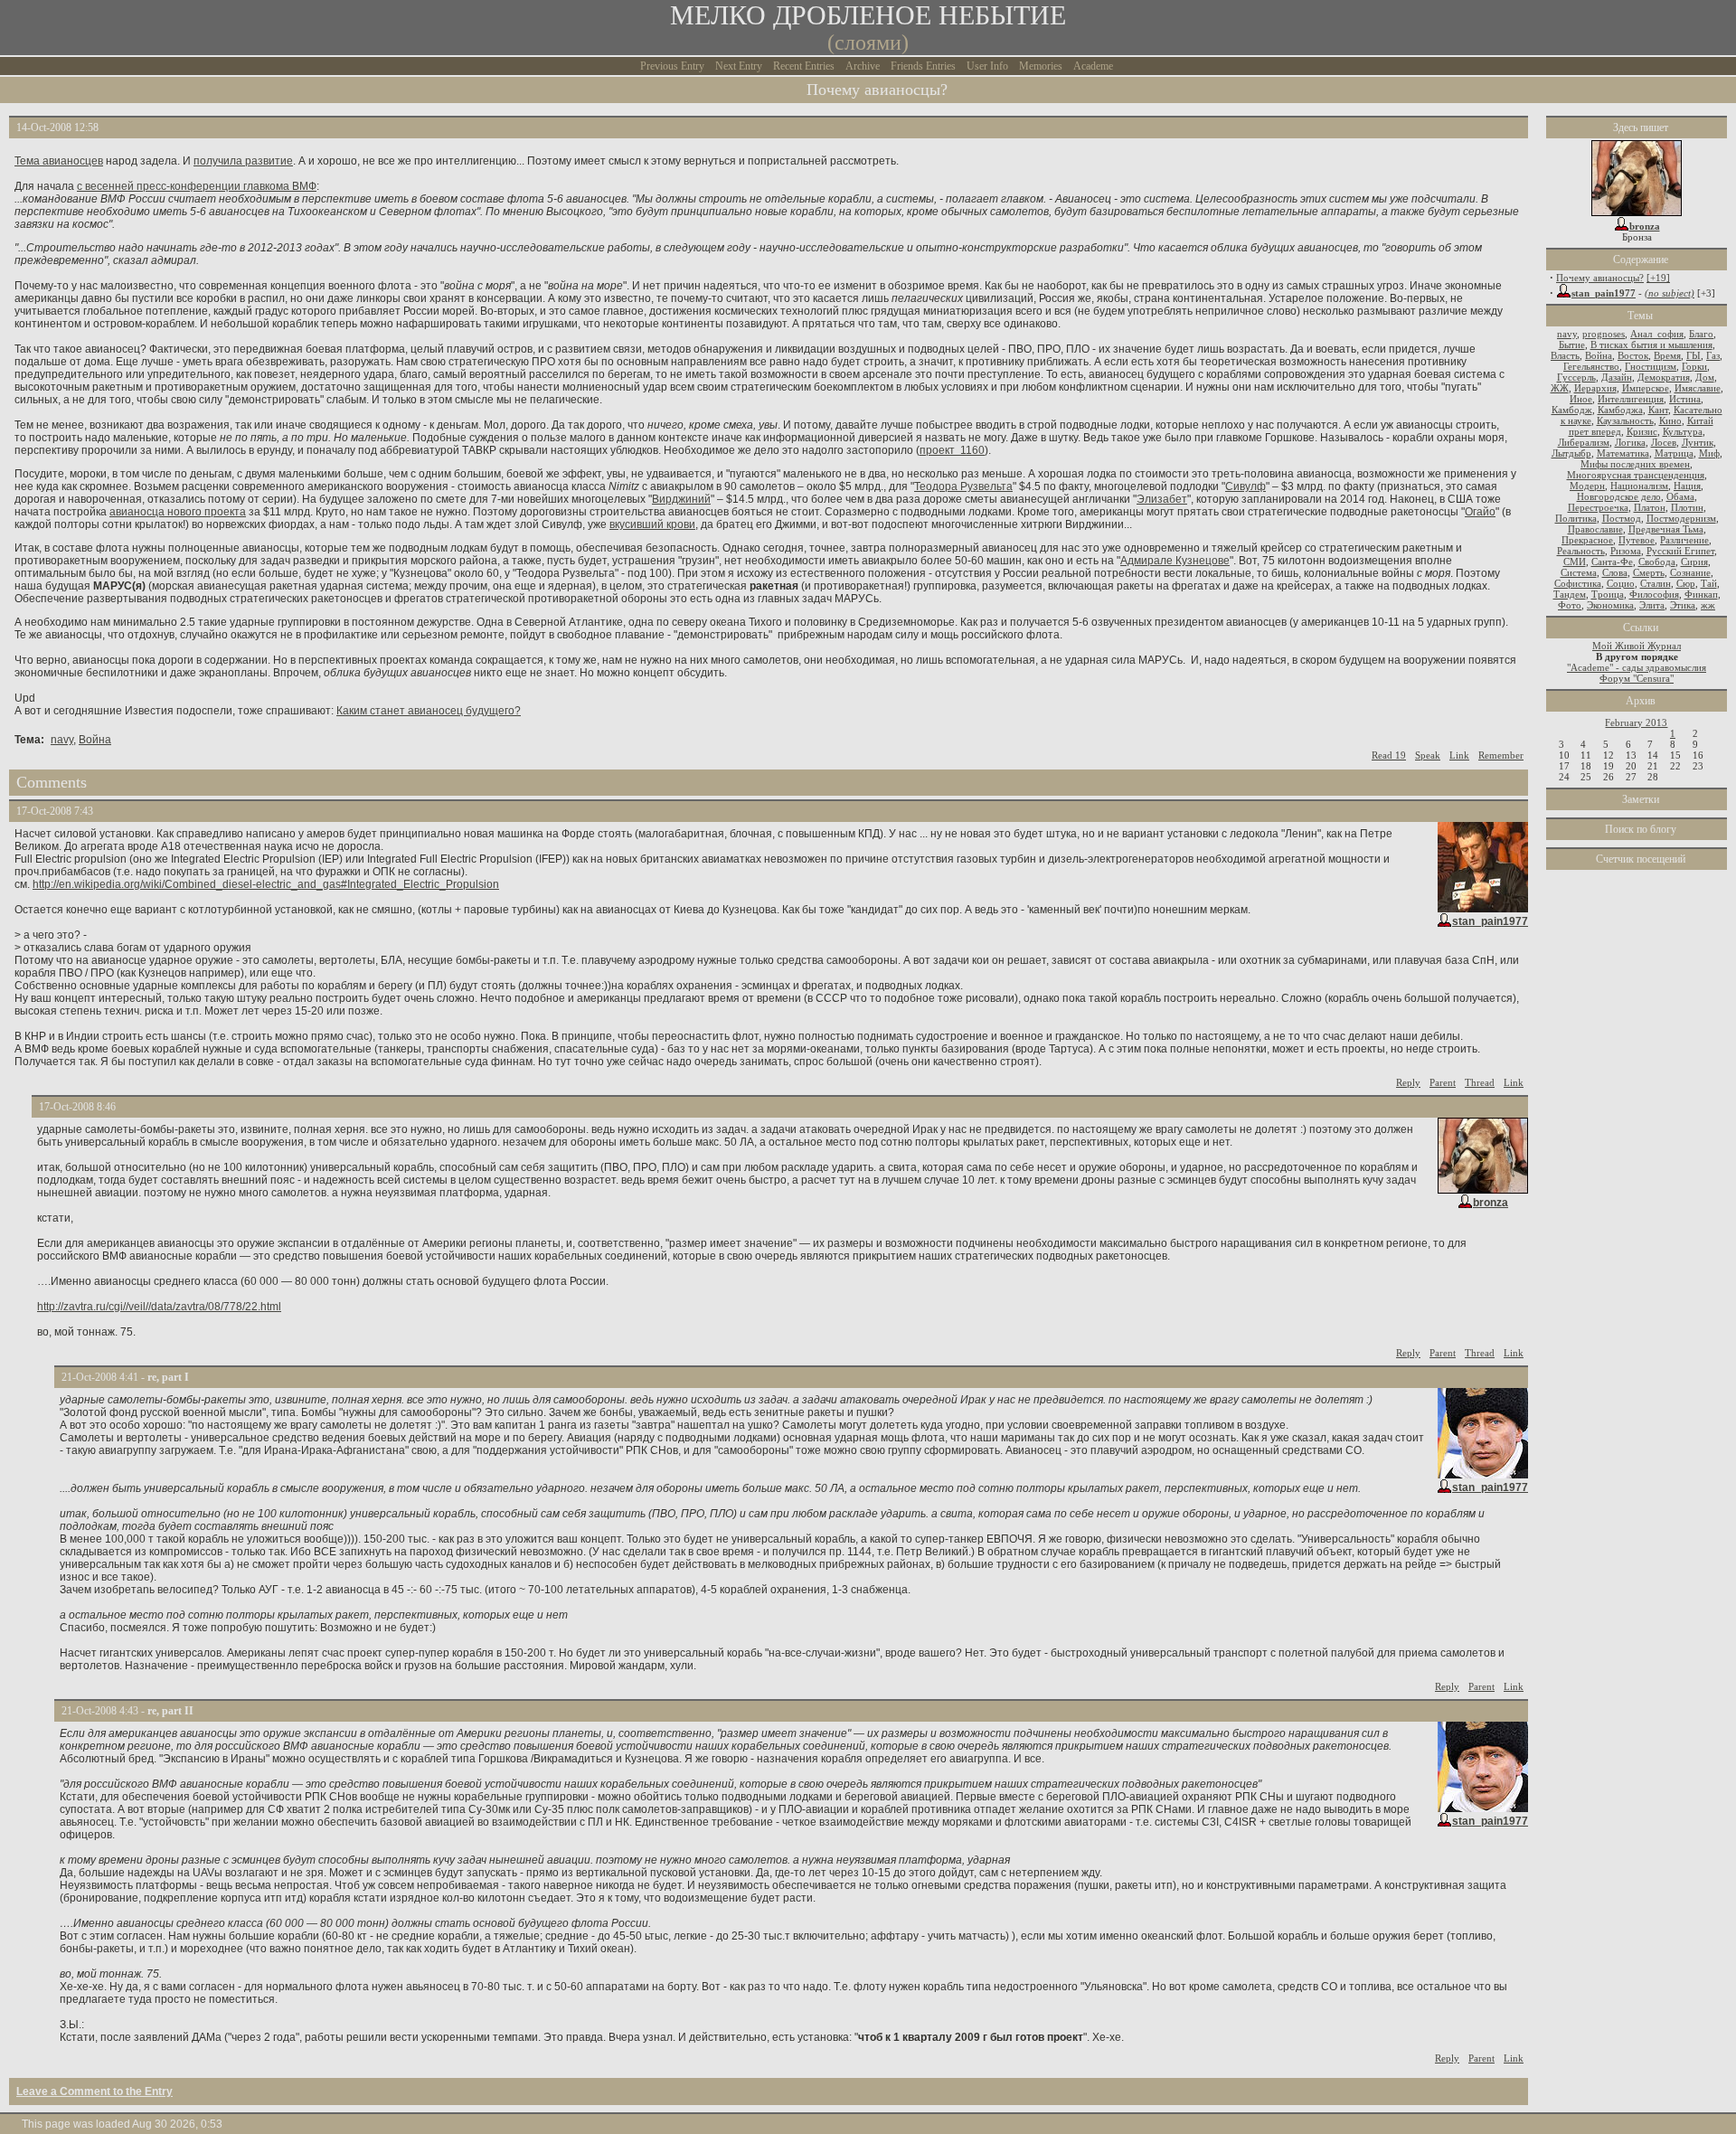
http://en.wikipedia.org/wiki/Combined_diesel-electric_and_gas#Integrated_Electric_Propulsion (266, 884)
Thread (1480, 1082)
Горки (1694, 366)
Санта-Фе (1612, 562)
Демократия (1664, 377)
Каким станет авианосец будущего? (429, 711)
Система (1579, 572)
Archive (863, 66)
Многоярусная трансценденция (1636, 475)
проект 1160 (952, 450)
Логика (1630, 442)
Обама (1680, 496)
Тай (1709, 583)
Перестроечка (1598, 507)
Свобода (1657, 562)
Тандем (1570, 594)
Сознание (1690, 572)
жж (1708, 605)
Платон (1650, 507)
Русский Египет (1680, 551)
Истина (1685, 399)
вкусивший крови (652, 524)
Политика (1576, 518)
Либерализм (1584, 442)
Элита (1652, 605)
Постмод (1622, 518)
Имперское (1646, 388)
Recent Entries (804, 66)
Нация (1687, 486)
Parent (1443, 1082)
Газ (1713, 355)
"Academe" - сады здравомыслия (1637, 667)
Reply (1408, 1082)
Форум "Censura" (1637, 678)
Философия (1654, 594)
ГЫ (1694, 355)
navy (62, 740)
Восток (1633, 355)
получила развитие (243, 161)
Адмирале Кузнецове (1175, 561)
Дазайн (1617, 377)
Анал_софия (1657, 334)
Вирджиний (681, 499)
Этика (1683, 605)
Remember (1501, 755)
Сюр (1686, 583)
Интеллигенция (1631, 399)
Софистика (1578, 583)
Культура (1683, 431)
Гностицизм (1651, 366)
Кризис (1642, 431)
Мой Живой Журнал (1637, 646)
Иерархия (1595, 388)
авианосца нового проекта (178, 512)
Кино (1670, 420)
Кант (1658, 410)
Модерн (1587, 486)
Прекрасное (1587, 540)
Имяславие (1698, 388)
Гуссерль (1576, 377)
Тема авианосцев (59, 161)
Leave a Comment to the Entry (94, 2092)
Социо (1621, 583)
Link (1459, 755)
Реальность (1581, 551)
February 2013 (1636, 722)
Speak (1428, 755)
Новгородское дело (1619, 496)
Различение (1684, 540)
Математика (1623, 453)
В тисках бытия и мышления (1651, 345)
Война (95, 740)
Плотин (1687, 507)
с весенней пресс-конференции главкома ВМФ (197, 186)
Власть (1565, 355)
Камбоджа (1620, 410)
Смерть (1649, 572)
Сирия (1694, 562)
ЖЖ (1560, 388)
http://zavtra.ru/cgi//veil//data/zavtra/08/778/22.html (159, 1307)
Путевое (1637, 540)
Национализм (1639, 486)
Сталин (1656, 583)
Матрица (1674, 453)
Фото (1570, 605)
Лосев (1664, 442)
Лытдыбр (1571, 453)
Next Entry (739, 66)
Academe (1093, 66)
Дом (1705, 377)
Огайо (1480, 512)
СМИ (1575, 562)
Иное (1581, 399)
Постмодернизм (1681, 518)
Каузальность (1625, 420)
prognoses (1604, 334)
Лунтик (1698, 442)
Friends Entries (923, 66)
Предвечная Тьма (1666, 529)
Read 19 (1389, 755)
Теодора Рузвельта (963, 486)
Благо (1701, 334)
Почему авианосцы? (1600, 278)
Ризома (1626, 551)
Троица (1608, 594)
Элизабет (1162, 499)
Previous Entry (672, 66)
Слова (1615, 572)
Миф (1709, 453)
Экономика (1610, 605)
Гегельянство (1591, 366)
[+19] (1658, 278)
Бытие (1572, 345)
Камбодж (1572, 410)
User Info (987, 66)
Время (1667, 355)
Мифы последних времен (1635, 464)
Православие (1595, 529)
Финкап (1701, 594)
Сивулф (1245, 486)
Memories (1041, 66)
